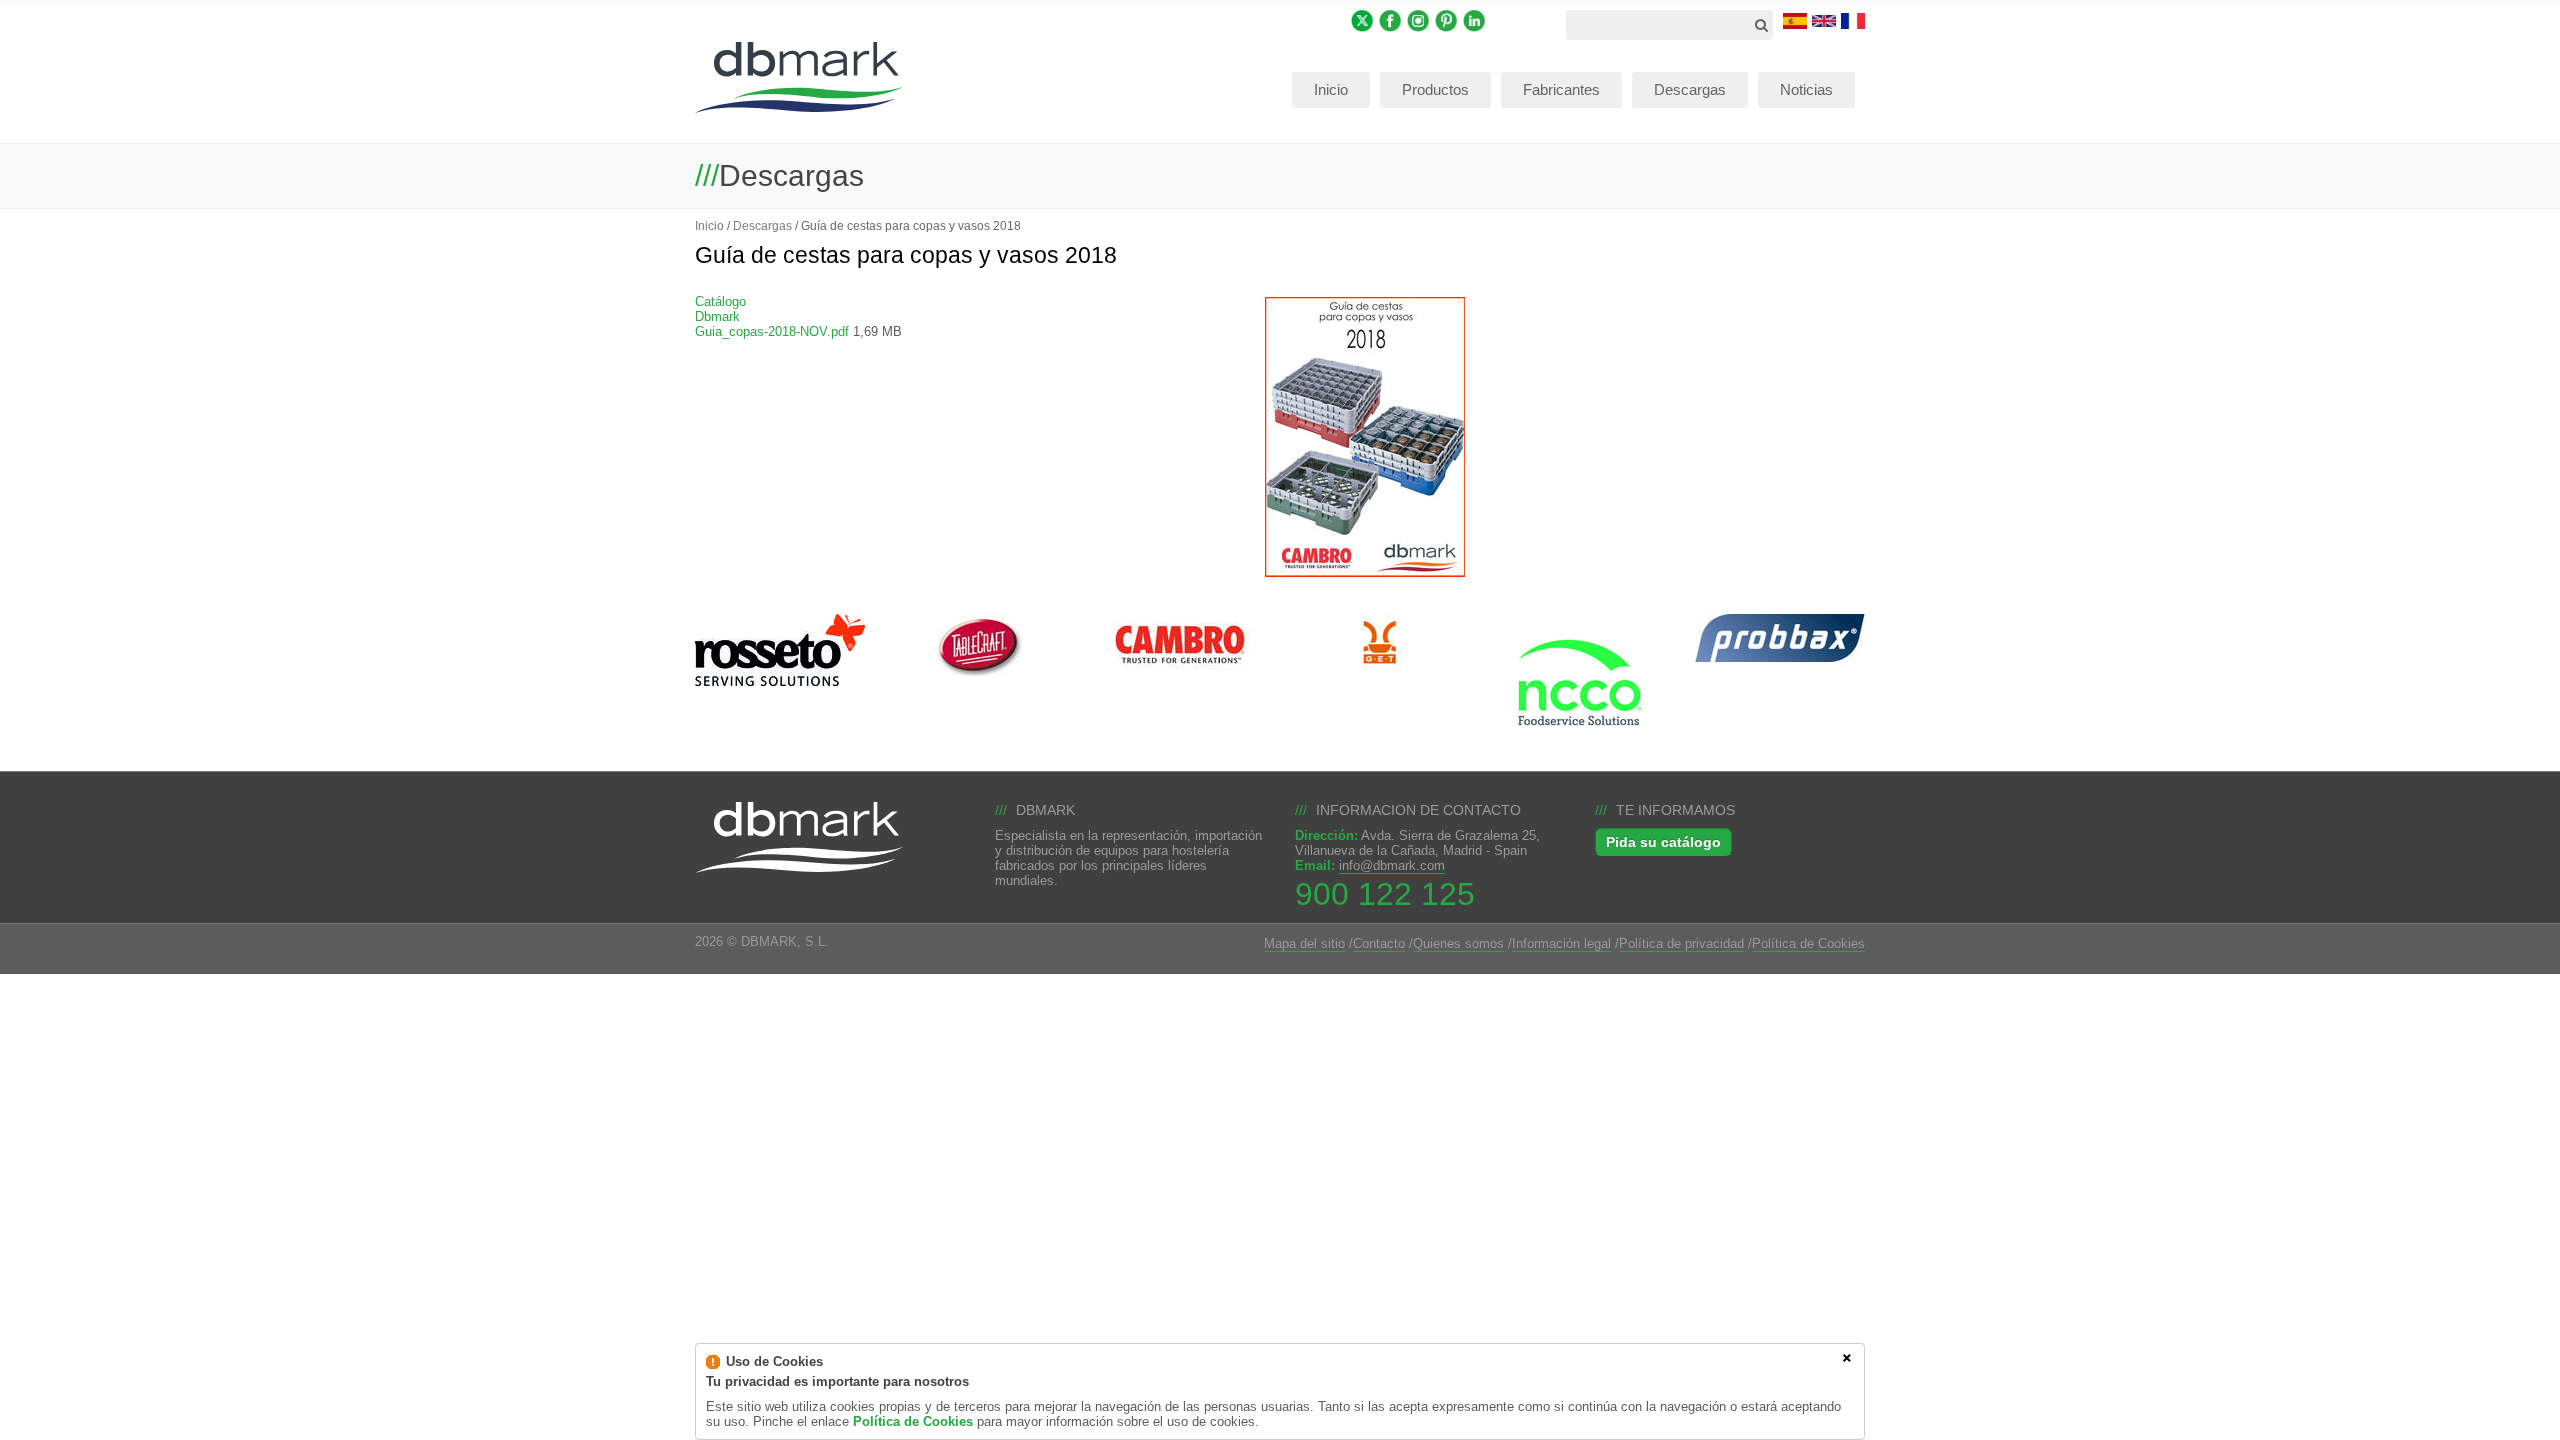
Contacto (1379, 943)
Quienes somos (1458, 943)
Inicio (709, 225)
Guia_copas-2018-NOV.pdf (772, 331)
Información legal (1561, 943)
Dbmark (717, 316)
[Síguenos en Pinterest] (1446, 19)
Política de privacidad (1681, 943)
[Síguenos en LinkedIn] (1474, 19)
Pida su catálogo (1663, 842)
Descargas (762, 225)
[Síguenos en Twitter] (1362, 19)
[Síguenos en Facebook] (1390, 19)
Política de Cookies (1808, 943)
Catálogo (720, 301)
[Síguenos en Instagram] (1418, 19)
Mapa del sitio (1304, 943)
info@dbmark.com (1392, 865)
